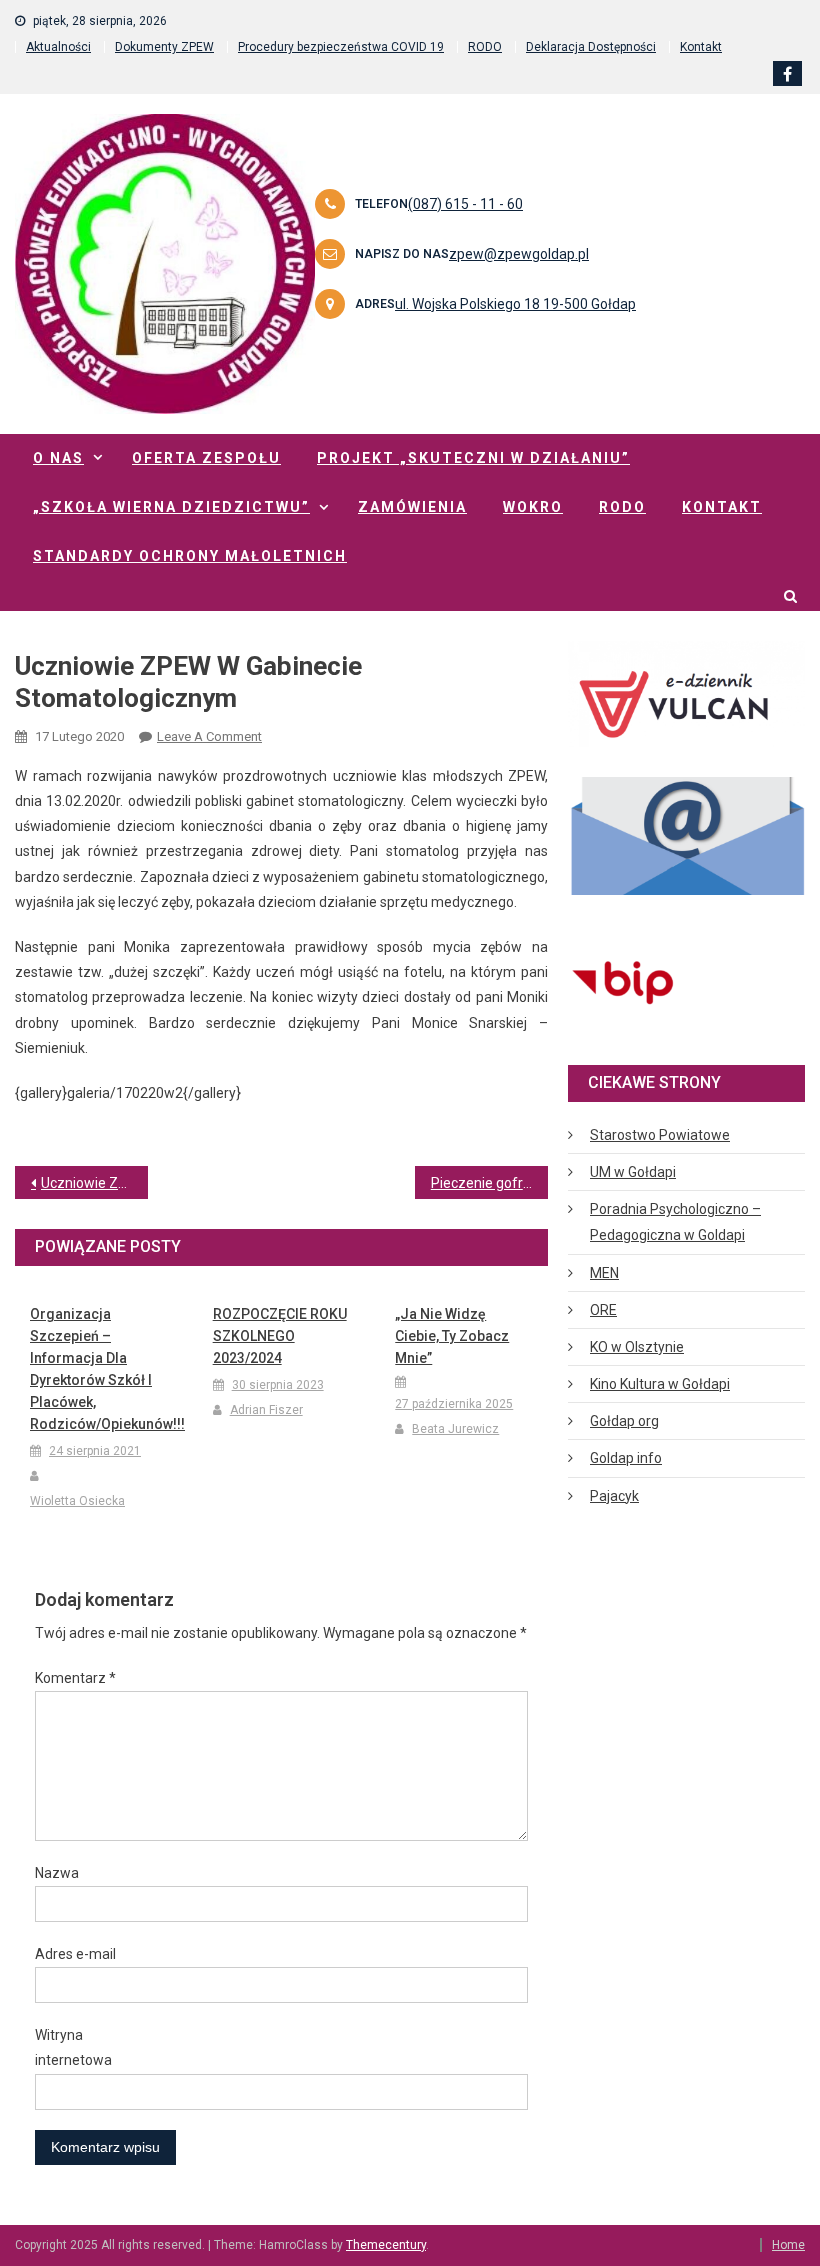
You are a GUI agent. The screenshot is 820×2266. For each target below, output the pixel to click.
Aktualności (58, 47)
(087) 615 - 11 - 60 (465, 204)
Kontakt (701, 47)
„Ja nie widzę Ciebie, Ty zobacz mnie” (452, 1336)
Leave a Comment (209, 736)
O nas (58, 458)
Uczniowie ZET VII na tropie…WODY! (94, 1183)
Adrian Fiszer (266, 1410)
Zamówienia (412, 507)
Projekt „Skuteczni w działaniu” (473, 458)
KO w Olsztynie (637, 1347)
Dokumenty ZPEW (164, 47)
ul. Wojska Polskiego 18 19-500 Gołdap (515, 304)
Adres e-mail (75, 1954)
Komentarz (75, 1678)
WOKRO (533, 507)
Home (788, 2245)
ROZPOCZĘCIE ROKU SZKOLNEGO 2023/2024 (280, 1336)
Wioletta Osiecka (77, 1501)
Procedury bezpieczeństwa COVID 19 (341, 47)
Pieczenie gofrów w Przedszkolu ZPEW (489, 1183)
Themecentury (386, 2245)
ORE (603, 1310)
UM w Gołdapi (633, 1172)
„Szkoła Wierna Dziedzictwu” (171, 507)
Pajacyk (614, 1496)
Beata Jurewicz (455, 1429)
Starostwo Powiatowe (660, 1135)
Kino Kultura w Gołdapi (660, 1384)
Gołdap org (624, 1421)
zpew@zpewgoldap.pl (519, 254)
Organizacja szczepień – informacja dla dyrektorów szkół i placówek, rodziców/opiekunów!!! (99, 1369)
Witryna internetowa (73, 2047)
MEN (604, 1273)
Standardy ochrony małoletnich (190, 556)
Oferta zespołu (206, 458)
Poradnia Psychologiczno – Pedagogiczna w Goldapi (675, 1222)
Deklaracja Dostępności (591, 47)
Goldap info (626, 1458)
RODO (485, 47)
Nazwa (57, 1873)
